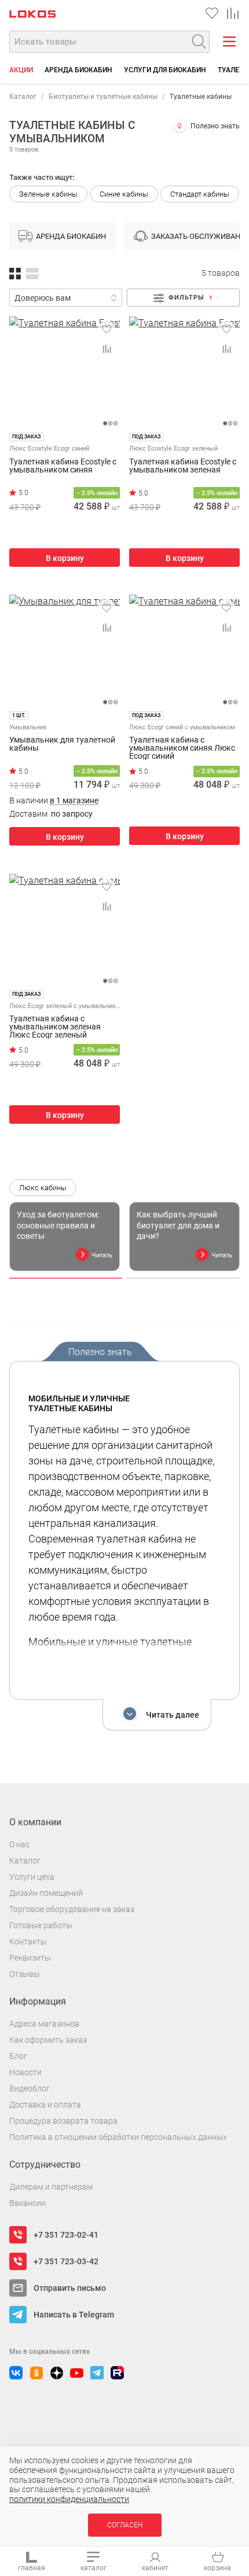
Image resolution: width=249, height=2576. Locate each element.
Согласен (125, 2525)
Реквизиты (30, 1958)
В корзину (65, 558)
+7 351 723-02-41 (66, 2235)
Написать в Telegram (74, 2315)
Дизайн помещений (46, 1893)
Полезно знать (215, 126)
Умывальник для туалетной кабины (62, 744)
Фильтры (191, 298)
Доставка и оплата (45, 2105)
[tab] (66, 1278)
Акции (21, 70)
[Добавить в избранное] (107, 329)
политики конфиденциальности (69, 2499)
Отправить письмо (70, 2288)
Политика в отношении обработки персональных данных (118, 2137)
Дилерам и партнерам (51, 2187)
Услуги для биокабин (165, 70)
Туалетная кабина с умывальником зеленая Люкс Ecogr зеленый (55, 1027)
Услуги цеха (32, 1877)
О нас (19, 1844)
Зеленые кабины (48, 194)
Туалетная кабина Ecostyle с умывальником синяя (63, 466)
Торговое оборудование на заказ (72, 1909)
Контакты (28, 1942)
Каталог (23, 97)
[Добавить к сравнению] (107, 349)
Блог (18, 2056)
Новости (25, 2072)
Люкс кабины (43, 1188)
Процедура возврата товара (63, 2121)
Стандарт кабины (200, 194)
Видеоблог (30, 2088)
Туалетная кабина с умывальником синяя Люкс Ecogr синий (182, 748)
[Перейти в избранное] (212, 13)
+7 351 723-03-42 (66, 2261)
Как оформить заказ (48, 2040)
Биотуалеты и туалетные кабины (103, 97)
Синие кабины (124, 194)
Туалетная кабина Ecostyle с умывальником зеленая (183, 466)
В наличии (54, 801)
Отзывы (25, 1974)
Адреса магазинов (44, 2024)
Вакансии (28, 2203)
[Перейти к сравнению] (233, 13)
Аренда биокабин (78, 70)
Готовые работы (41, 1925)
